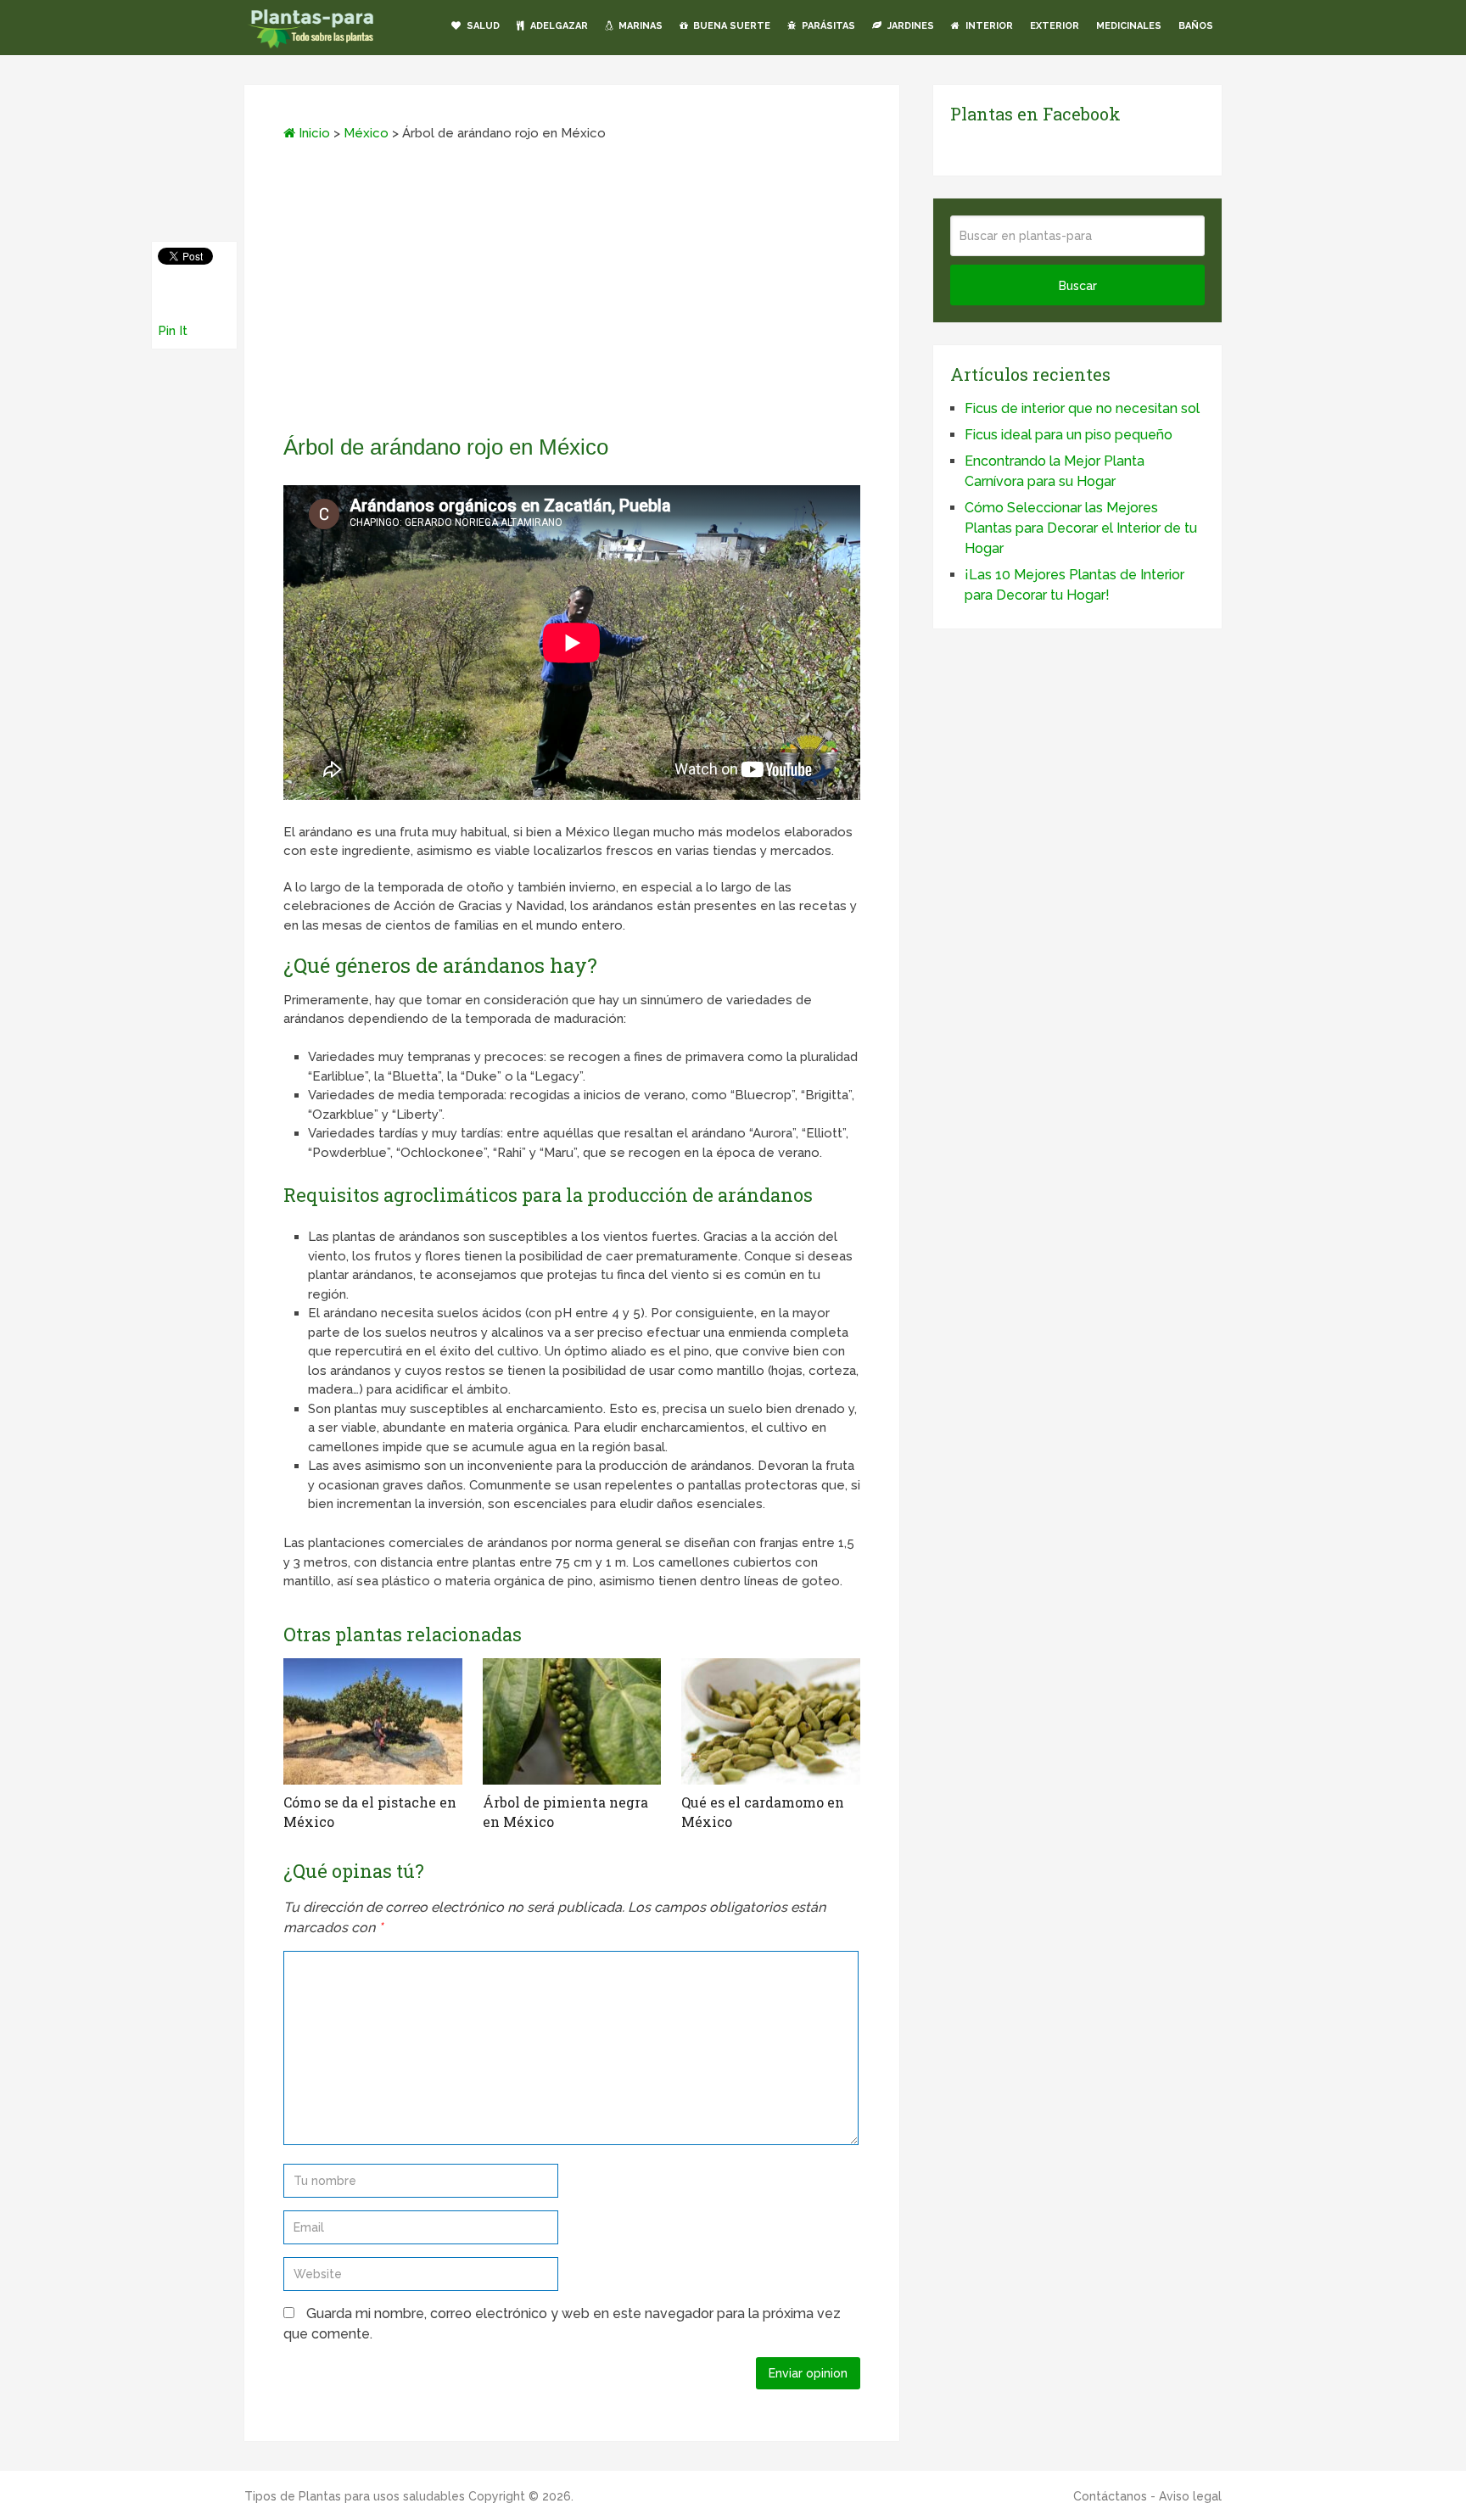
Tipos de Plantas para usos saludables (355, 2496)
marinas (639, 26)
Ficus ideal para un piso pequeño (1069, 435)
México (366, 133)
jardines (909, 26)
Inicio (313, 133)
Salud (482, 26)
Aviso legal (1190, 2496)
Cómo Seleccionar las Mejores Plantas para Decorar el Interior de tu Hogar (1081, 528)
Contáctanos (1110, 2496)
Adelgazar (558, 26)
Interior (988, 26)
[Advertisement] (572, 293)
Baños (1196, 26)
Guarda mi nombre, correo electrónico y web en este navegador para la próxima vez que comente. (562, 2324)
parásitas (827, 26)
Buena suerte (730, 26)
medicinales (1129, 26)
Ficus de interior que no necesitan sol (1082, 408)
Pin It (173, 331)
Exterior (1055, 26)
